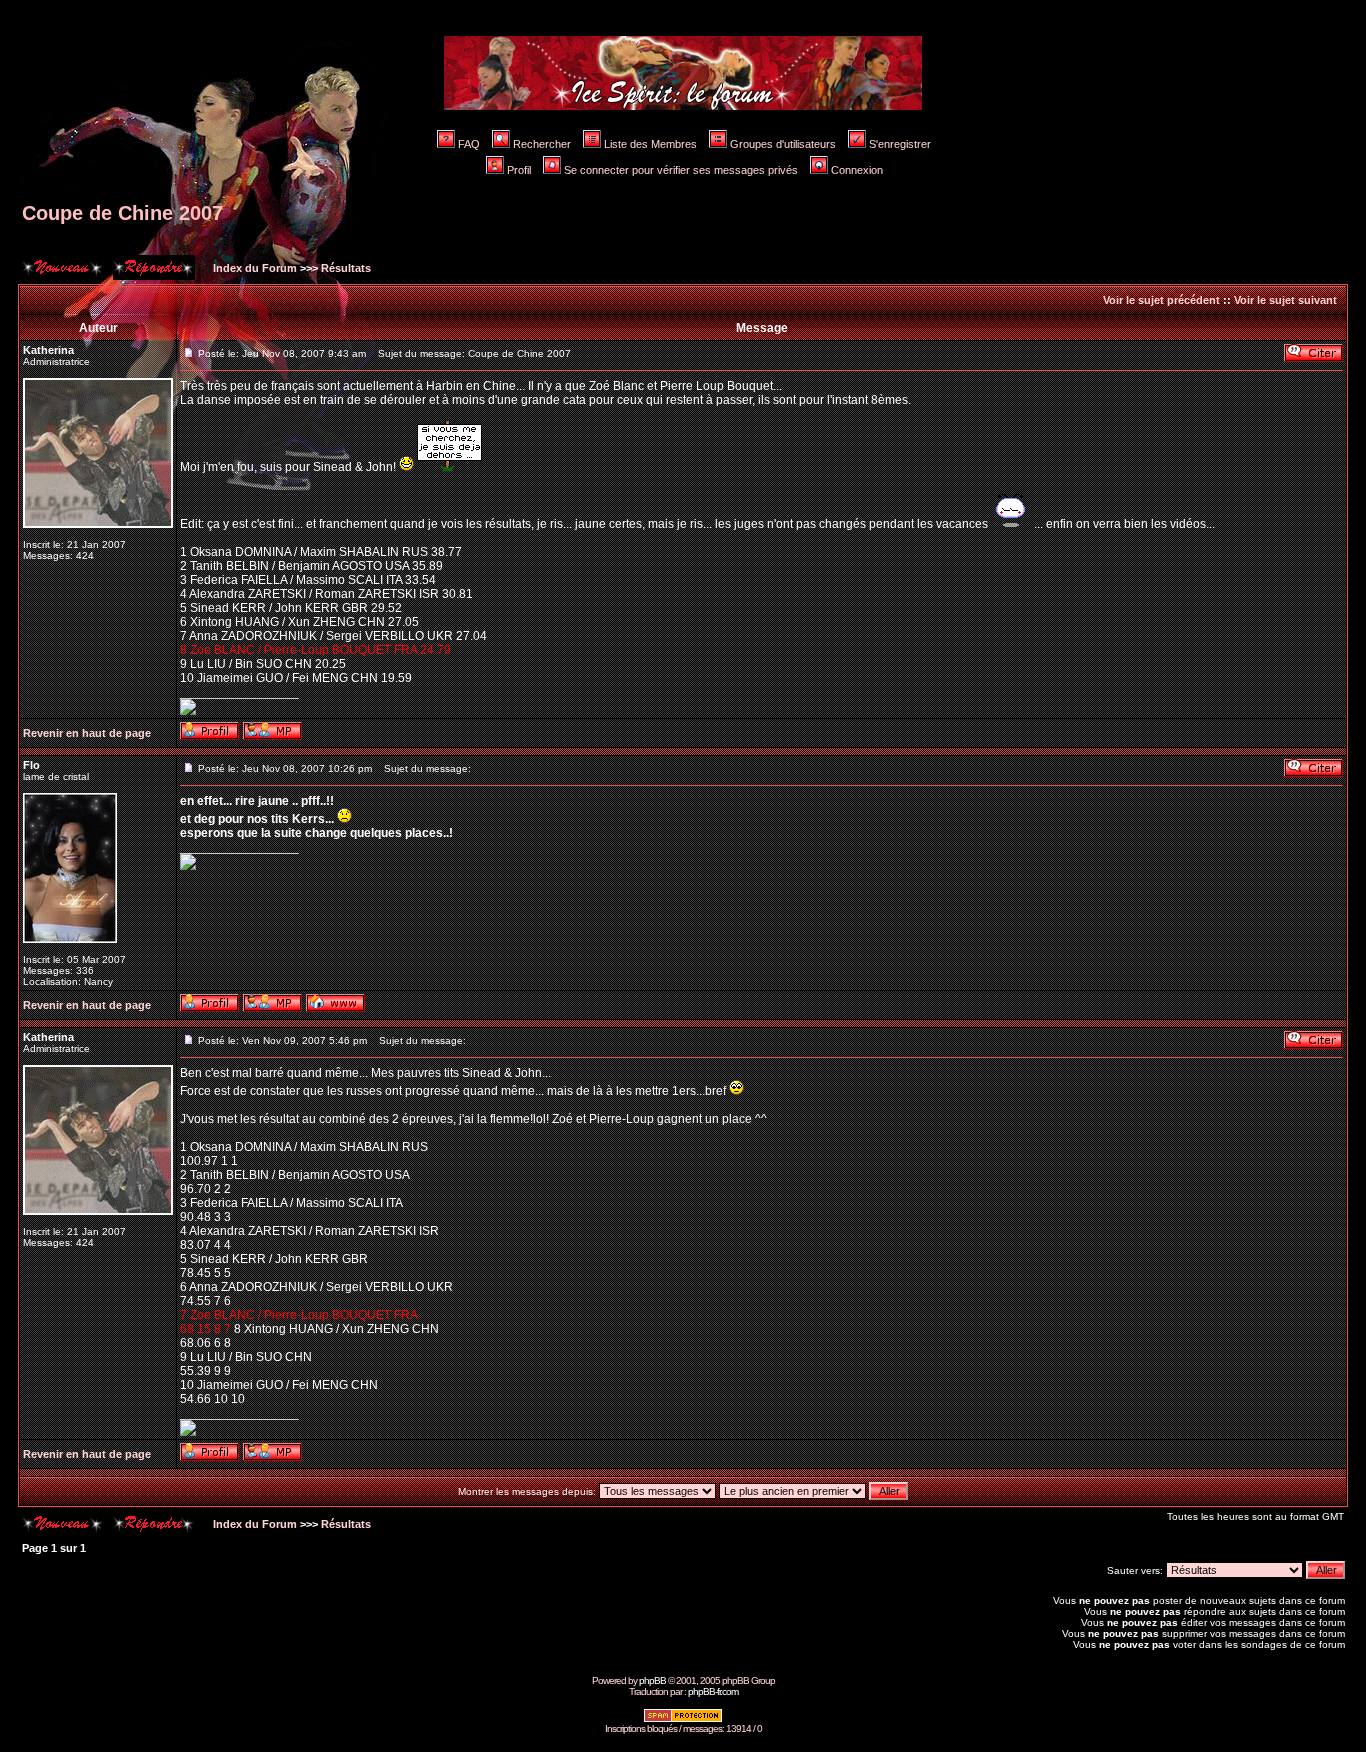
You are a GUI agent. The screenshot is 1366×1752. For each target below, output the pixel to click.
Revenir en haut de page (87, 733)
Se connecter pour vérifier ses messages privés (681, 170)
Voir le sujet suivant (1285, 300)
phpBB (652, 1680)
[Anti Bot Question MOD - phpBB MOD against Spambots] (683, 1719)
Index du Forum (253, 268)
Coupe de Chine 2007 (122, 213)
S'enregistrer (900, 144)
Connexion (857, 170)
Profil (519, 170)
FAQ (469, 144)
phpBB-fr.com (713, 1691)
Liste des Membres (650, 144)
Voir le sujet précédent (1161, 300)
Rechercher (542, 144)
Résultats (346, 268)
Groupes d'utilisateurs (783, 144)
